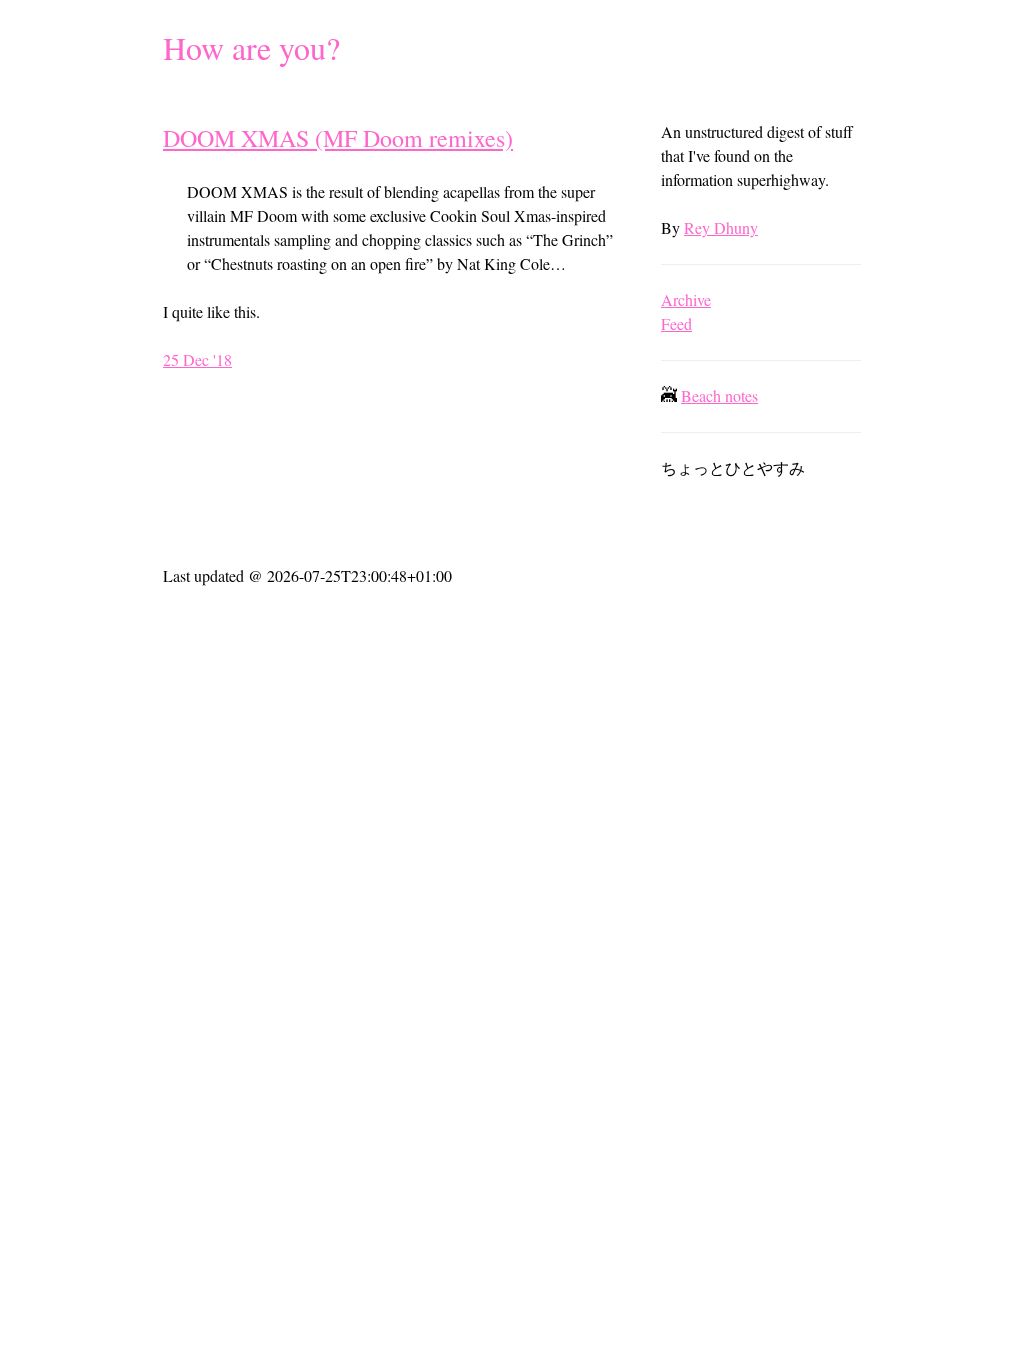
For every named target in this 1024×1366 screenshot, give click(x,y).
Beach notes (719, 395)
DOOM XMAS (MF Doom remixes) (338, 138)
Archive (686, 299)
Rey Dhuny (721, 227)
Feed (676, 323)
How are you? (251, 47)
